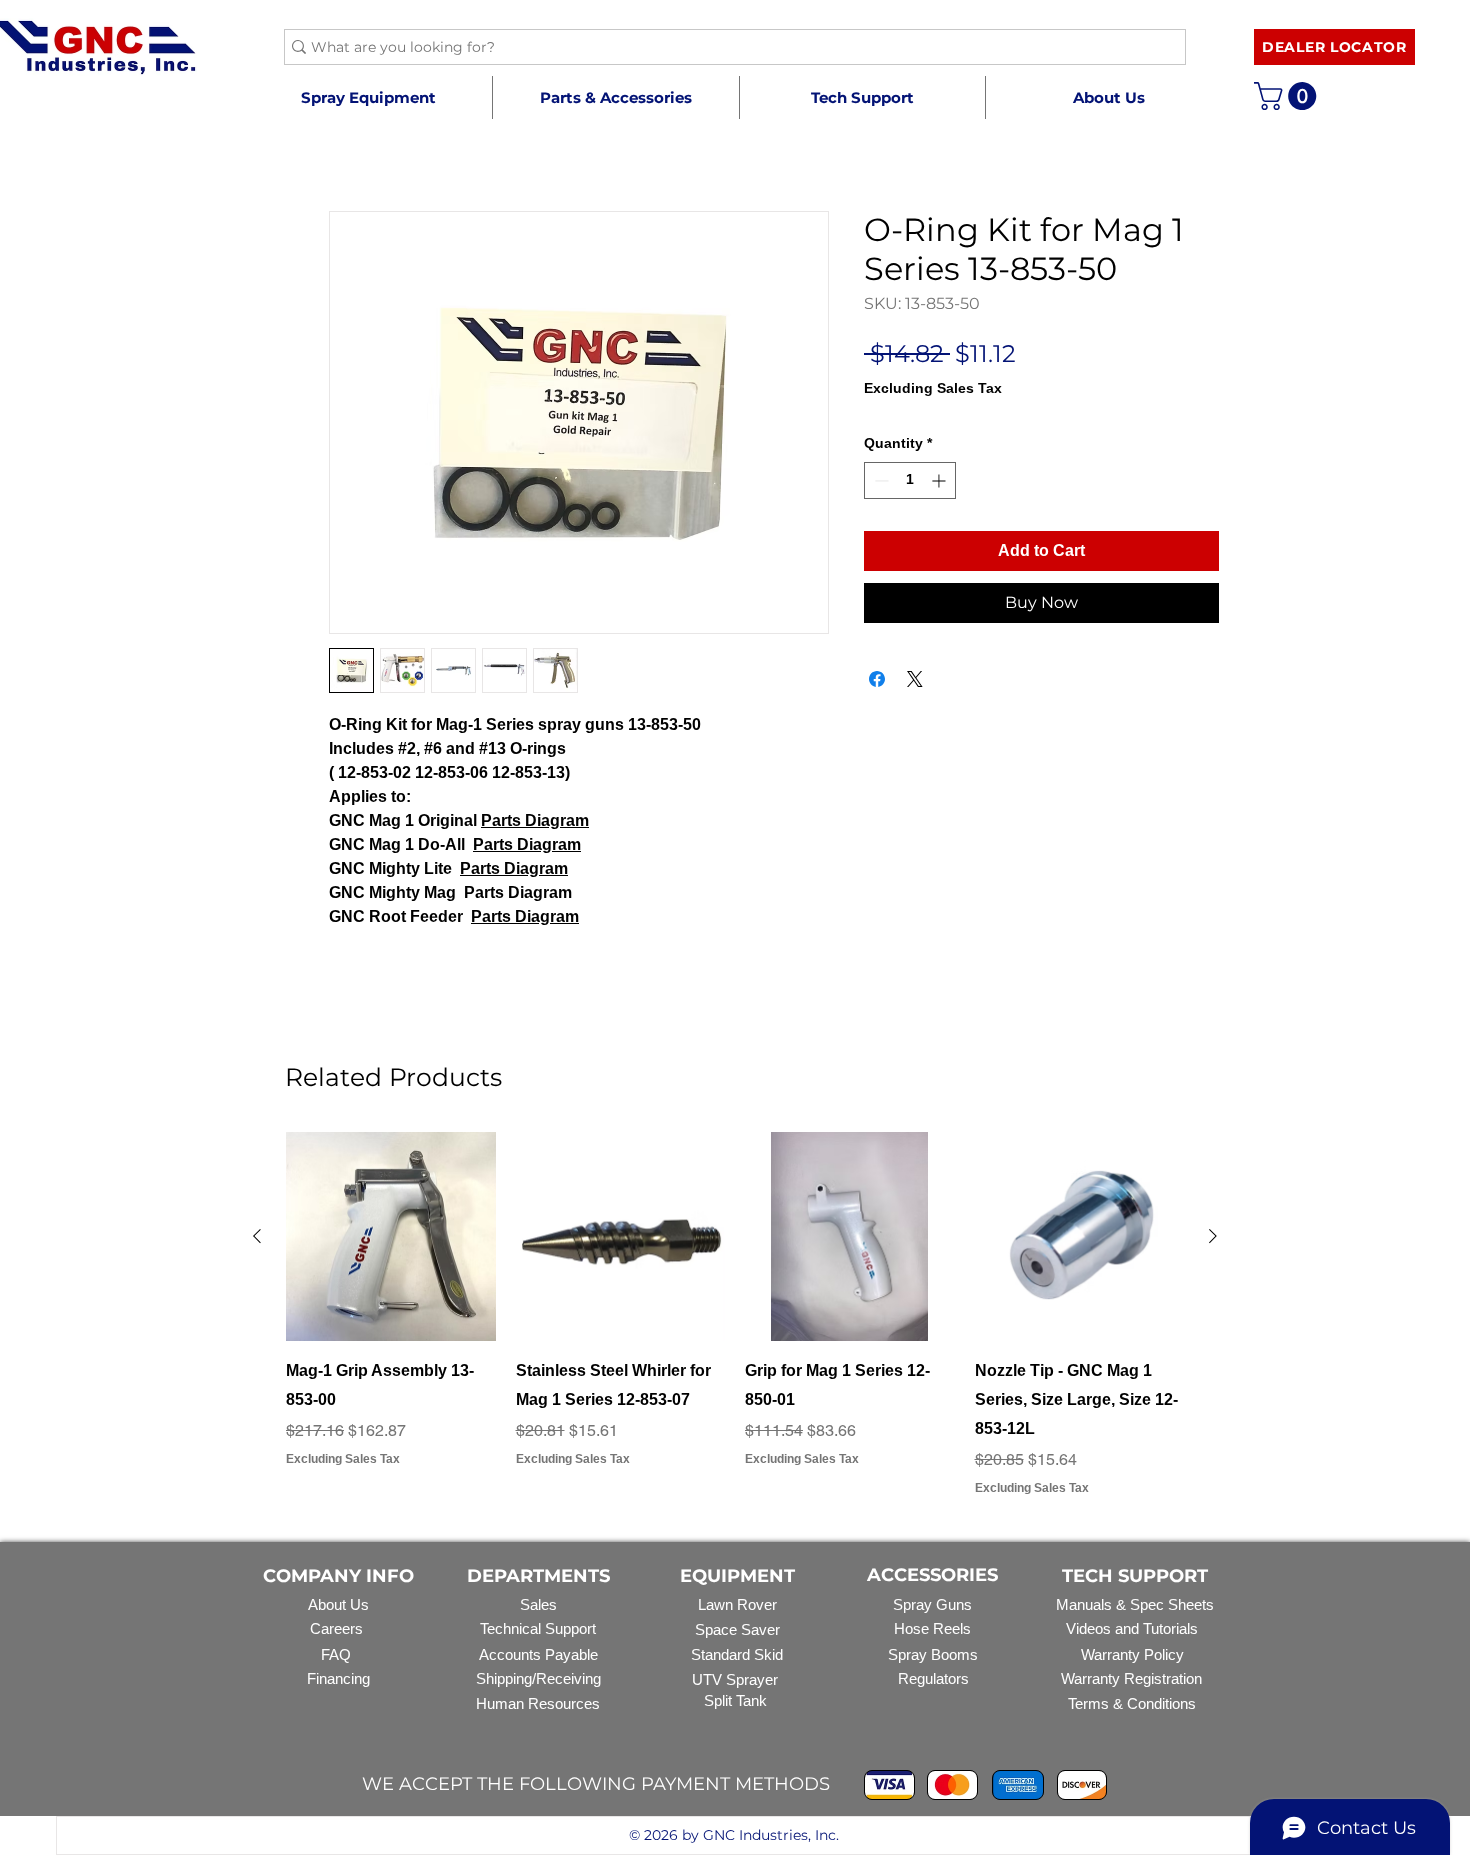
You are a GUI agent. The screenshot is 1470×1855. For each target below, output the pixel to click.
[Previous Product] (257, 1236)
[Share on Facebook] (877, 679)
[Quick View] (391, 1237)
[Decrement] (879, 480)
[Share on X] (915, 679)
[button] (615, 97)
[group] (735, 1314)
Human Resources (538, 1703)
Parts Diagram (535, 820)
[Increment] (940, 480)
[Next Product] (1213, 1236)
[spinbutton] (910, 480)
